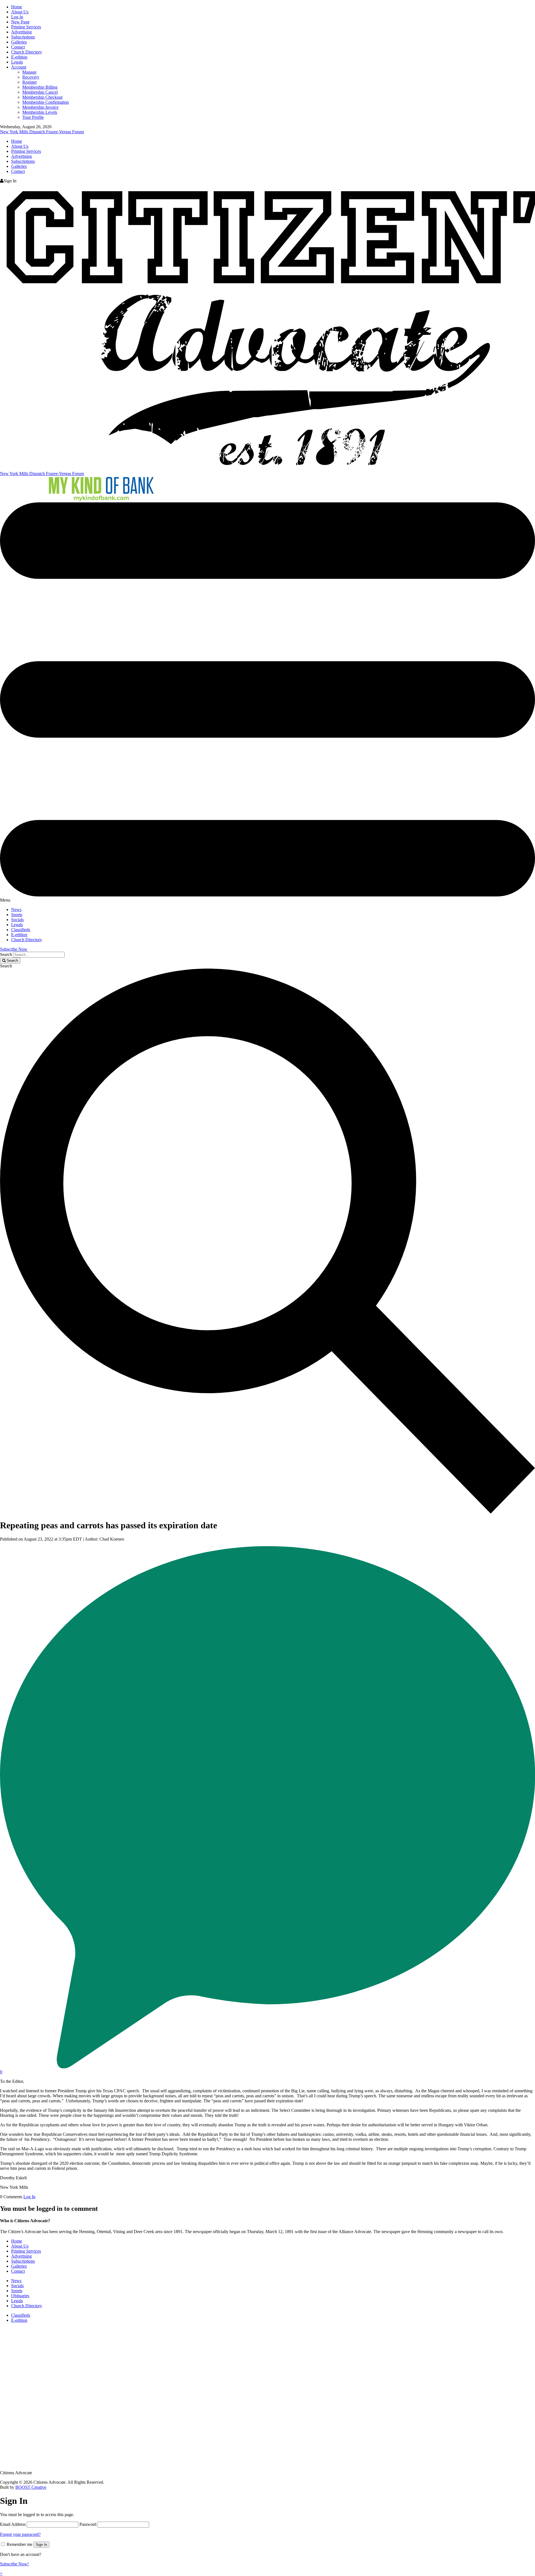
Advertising (21, 32)
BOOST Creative (31, 2487)
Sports (17, 915)
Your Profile (33, 117)
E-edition (19, 57)
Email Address (13, 2524)
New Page (20, 22)
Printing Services (26, 27)
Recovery (31, 77)
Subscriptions (23, 37)
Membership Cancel (40, 92)
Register (30, 82)
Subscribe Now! (14, 2564)
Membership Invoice (40, 107)
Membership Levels (40, 112)
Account (19, 67)
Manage (29, 72)
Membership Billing (40, 87)
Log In (17, 17)
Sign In (41, 2545)
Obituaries (20, 2296)
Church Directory (27, 52)
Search (6, 954)
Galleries (19, 42)
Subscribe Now (14, 949)
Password (88, 2524)
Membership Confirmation (46, 102)
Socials (17, 920)
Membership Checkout (42, 97)
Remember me (20, 2544)
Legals (17, 62)
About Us (20, 12)
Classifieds (21, 930)
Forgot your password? (20, 2534)
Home (17, 7)
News (16, 910)
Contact (18, 47)
